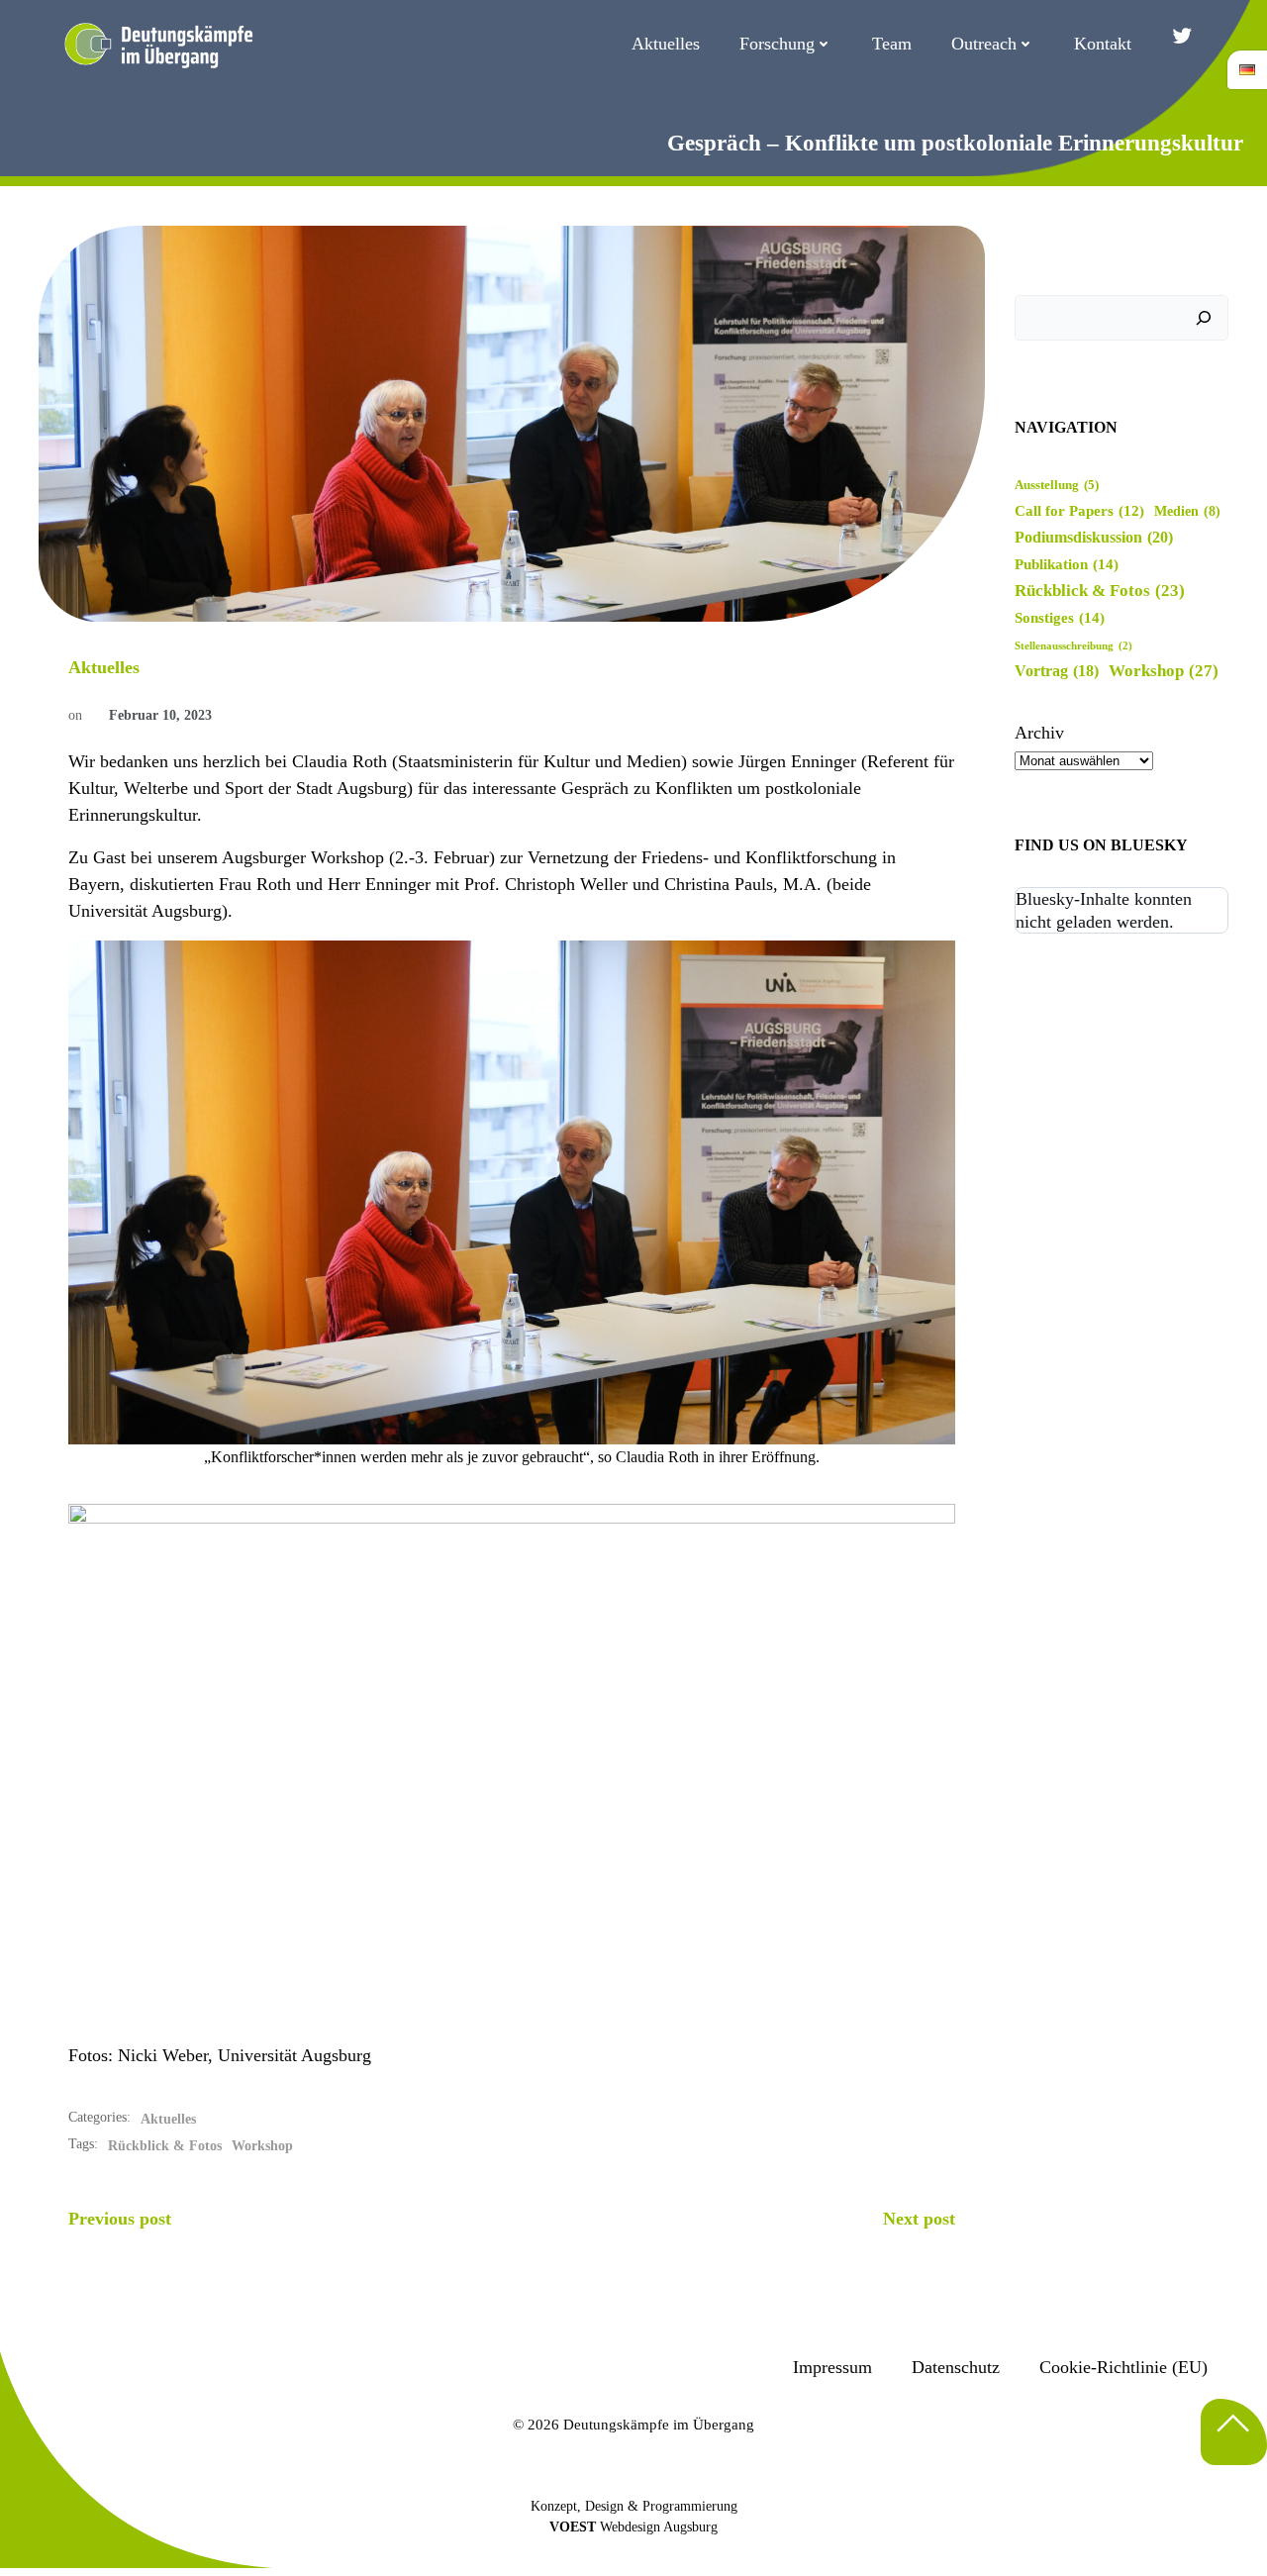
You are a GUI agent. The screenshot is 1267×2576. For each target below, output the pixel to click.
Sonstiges (1060, 617)
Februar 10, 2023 (160, 715)
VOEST (573, 2527)
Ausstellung (1057, 485)
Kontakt (1103, 44)
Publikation (1067, 564)
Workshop (262, 2146)
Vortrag (1057, 671)
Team (892, 44)
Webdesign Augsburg (659, 2527)
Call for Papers (1079, 511)
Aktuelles (666, 44)
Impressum (832, 2367)
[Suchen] (1204, 318)
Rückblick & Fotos (165, 2146)
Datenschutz (956, 2367)
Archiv (1039, 733)
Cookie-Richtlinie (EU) (1123, 2367)
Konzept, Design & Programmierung (634, 2506)
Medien (1187, 511)
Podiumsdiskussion (1094, 537)
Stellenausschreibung (1073, 646)
